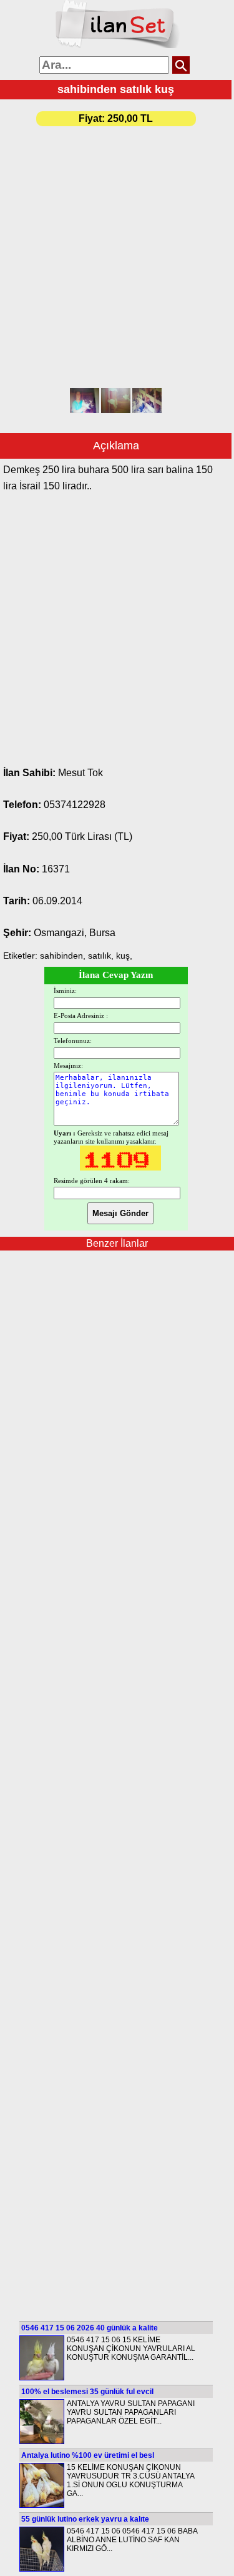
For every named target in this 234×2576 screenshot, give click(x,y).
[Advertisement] (117, 258)
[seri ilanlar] (117, 46)
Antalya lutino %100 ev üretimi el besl (88, 2455)
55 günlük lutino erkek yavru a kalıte (85, 2519)
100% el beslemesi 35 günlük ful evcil (87, 2392)
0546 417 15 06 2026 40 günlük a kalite (90, 2328)
